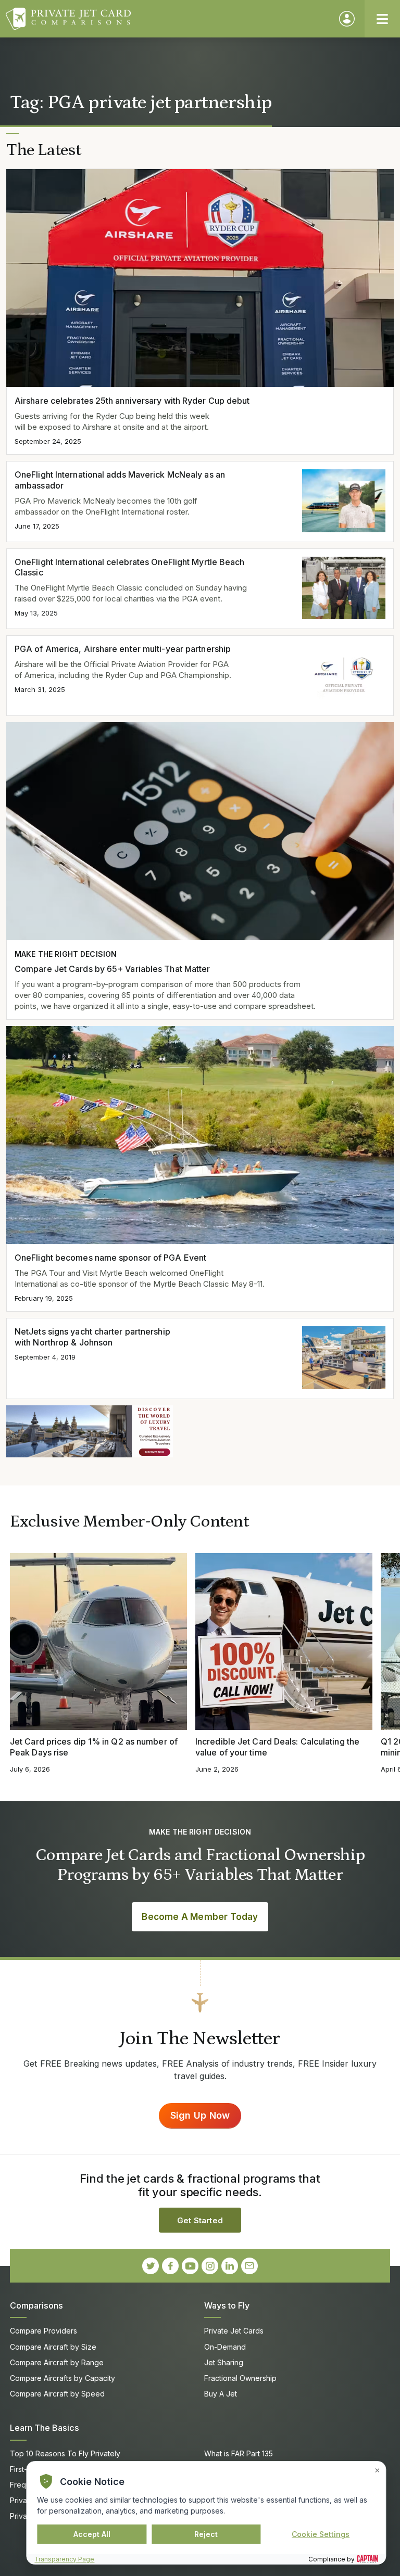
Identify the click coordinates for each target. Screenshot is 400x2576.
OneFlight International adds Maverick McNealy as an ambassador (120, 480)
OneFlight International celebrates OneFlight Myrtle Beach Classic (129, 567)
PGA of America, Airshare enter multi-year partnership (123, 649)
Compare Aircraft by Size (53, 2347)
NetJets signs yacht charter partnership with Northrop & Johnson (92, 1337)
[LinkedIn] (230, 2266)
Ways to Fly (227, 2305)
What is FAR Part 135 (239, 2453)
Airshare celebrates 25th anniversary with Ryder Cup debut (132, 401)
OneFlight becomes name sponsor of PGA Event (110, 1258)
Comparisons (36, 2305)
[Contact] (249, 2266)
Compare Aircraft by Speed (57, 2394)
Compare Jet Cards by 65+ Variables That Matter (112, 969)
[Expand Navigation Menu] (382, 19)
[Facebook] (170, 2266)
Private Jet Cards (234, 2331)
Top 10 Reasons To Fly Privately (65, 2453)
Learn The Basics (45, 2428)
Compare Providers (43, 2331)
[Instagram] (210, 2266)
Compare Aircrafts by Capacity (63, 2378)
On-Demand (225, 2347)
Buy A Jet (221, 2394)
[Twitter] (151, 2266)
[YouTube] (190, 2266)
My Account (347, 19)
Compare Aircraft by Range (57, 2362)
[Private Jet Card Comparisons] (167, 19)
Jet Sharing (224, 2362)
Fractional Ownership (240, 2378)
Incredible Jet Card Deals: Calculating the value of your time (277, 1747)
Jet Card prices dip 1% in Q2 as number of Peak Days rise (94, 1747)
